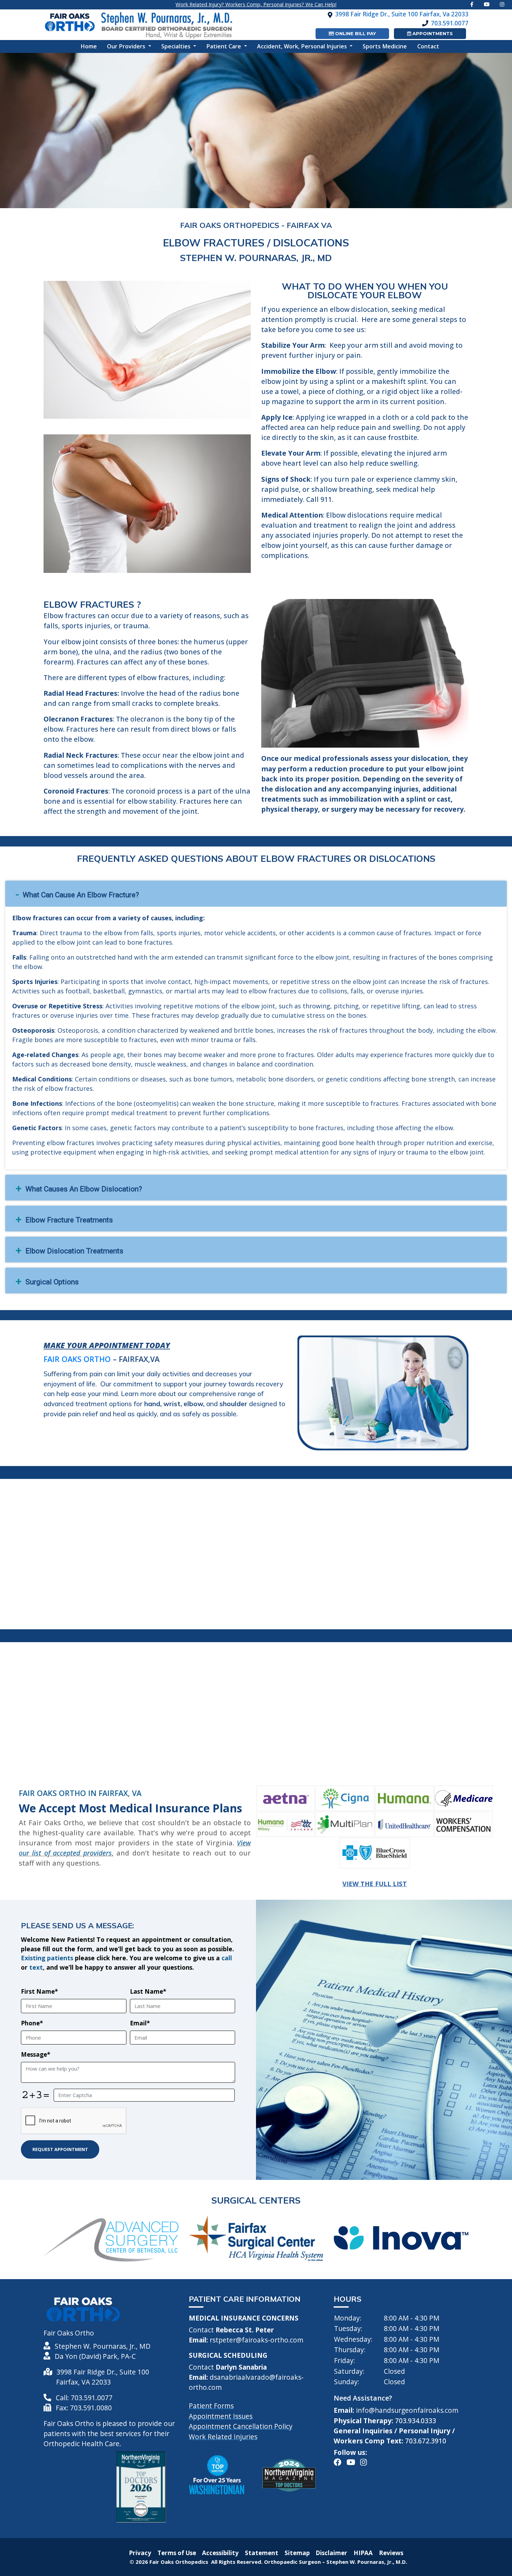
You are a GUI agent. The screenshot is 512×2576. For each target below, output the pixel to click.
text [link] (36, 1967)
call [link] (227, 1958)
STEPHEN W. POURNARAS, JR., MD (256, 258)
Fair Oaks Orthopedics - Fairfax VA (256, 225)
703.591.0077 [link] (450, 23)
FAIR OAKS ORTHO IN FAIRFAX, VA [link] (80, 1793)
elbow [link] (193, 1404)
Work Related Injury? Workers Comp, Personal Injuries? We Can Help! (256, 4)
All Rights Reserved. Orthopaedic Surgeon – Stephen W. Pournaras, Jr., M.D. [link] (309, 2562)
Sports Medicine (385, 46)
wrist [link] (172, 1404)
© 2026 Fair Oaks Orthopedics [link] (170, 2562)
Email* (140, 2023)
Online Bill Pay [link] (355, 33)
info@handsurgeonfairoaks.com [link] (407, 2410)
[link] (487, 4)
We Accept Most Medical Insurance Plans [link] (130, 1808)
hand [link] (152, 1404)
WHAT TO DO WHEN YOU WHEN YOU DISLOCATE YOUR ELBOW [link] (365, 291)
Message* (36, 2054)
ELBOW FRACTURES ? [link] (92, 604)
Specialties (177, 46)
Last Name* (148, 1991)
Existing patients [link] (47, 1958)
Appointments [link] (432, 33)
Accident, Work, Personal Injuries (303, 46)
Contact (428, 46)
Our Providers (127, 46)
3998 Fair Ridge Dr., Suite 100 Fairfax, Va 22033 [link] (402, 14)
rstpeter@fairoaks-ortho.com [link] (257, 2340)
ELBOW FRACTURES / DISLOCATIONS (256, 242)
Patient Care (224, 46)
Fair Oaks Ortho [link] (77, 1359)
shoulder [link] (233, 1404)
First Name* (39, 1991)
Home (91, 46)
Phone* (32, 2023)
